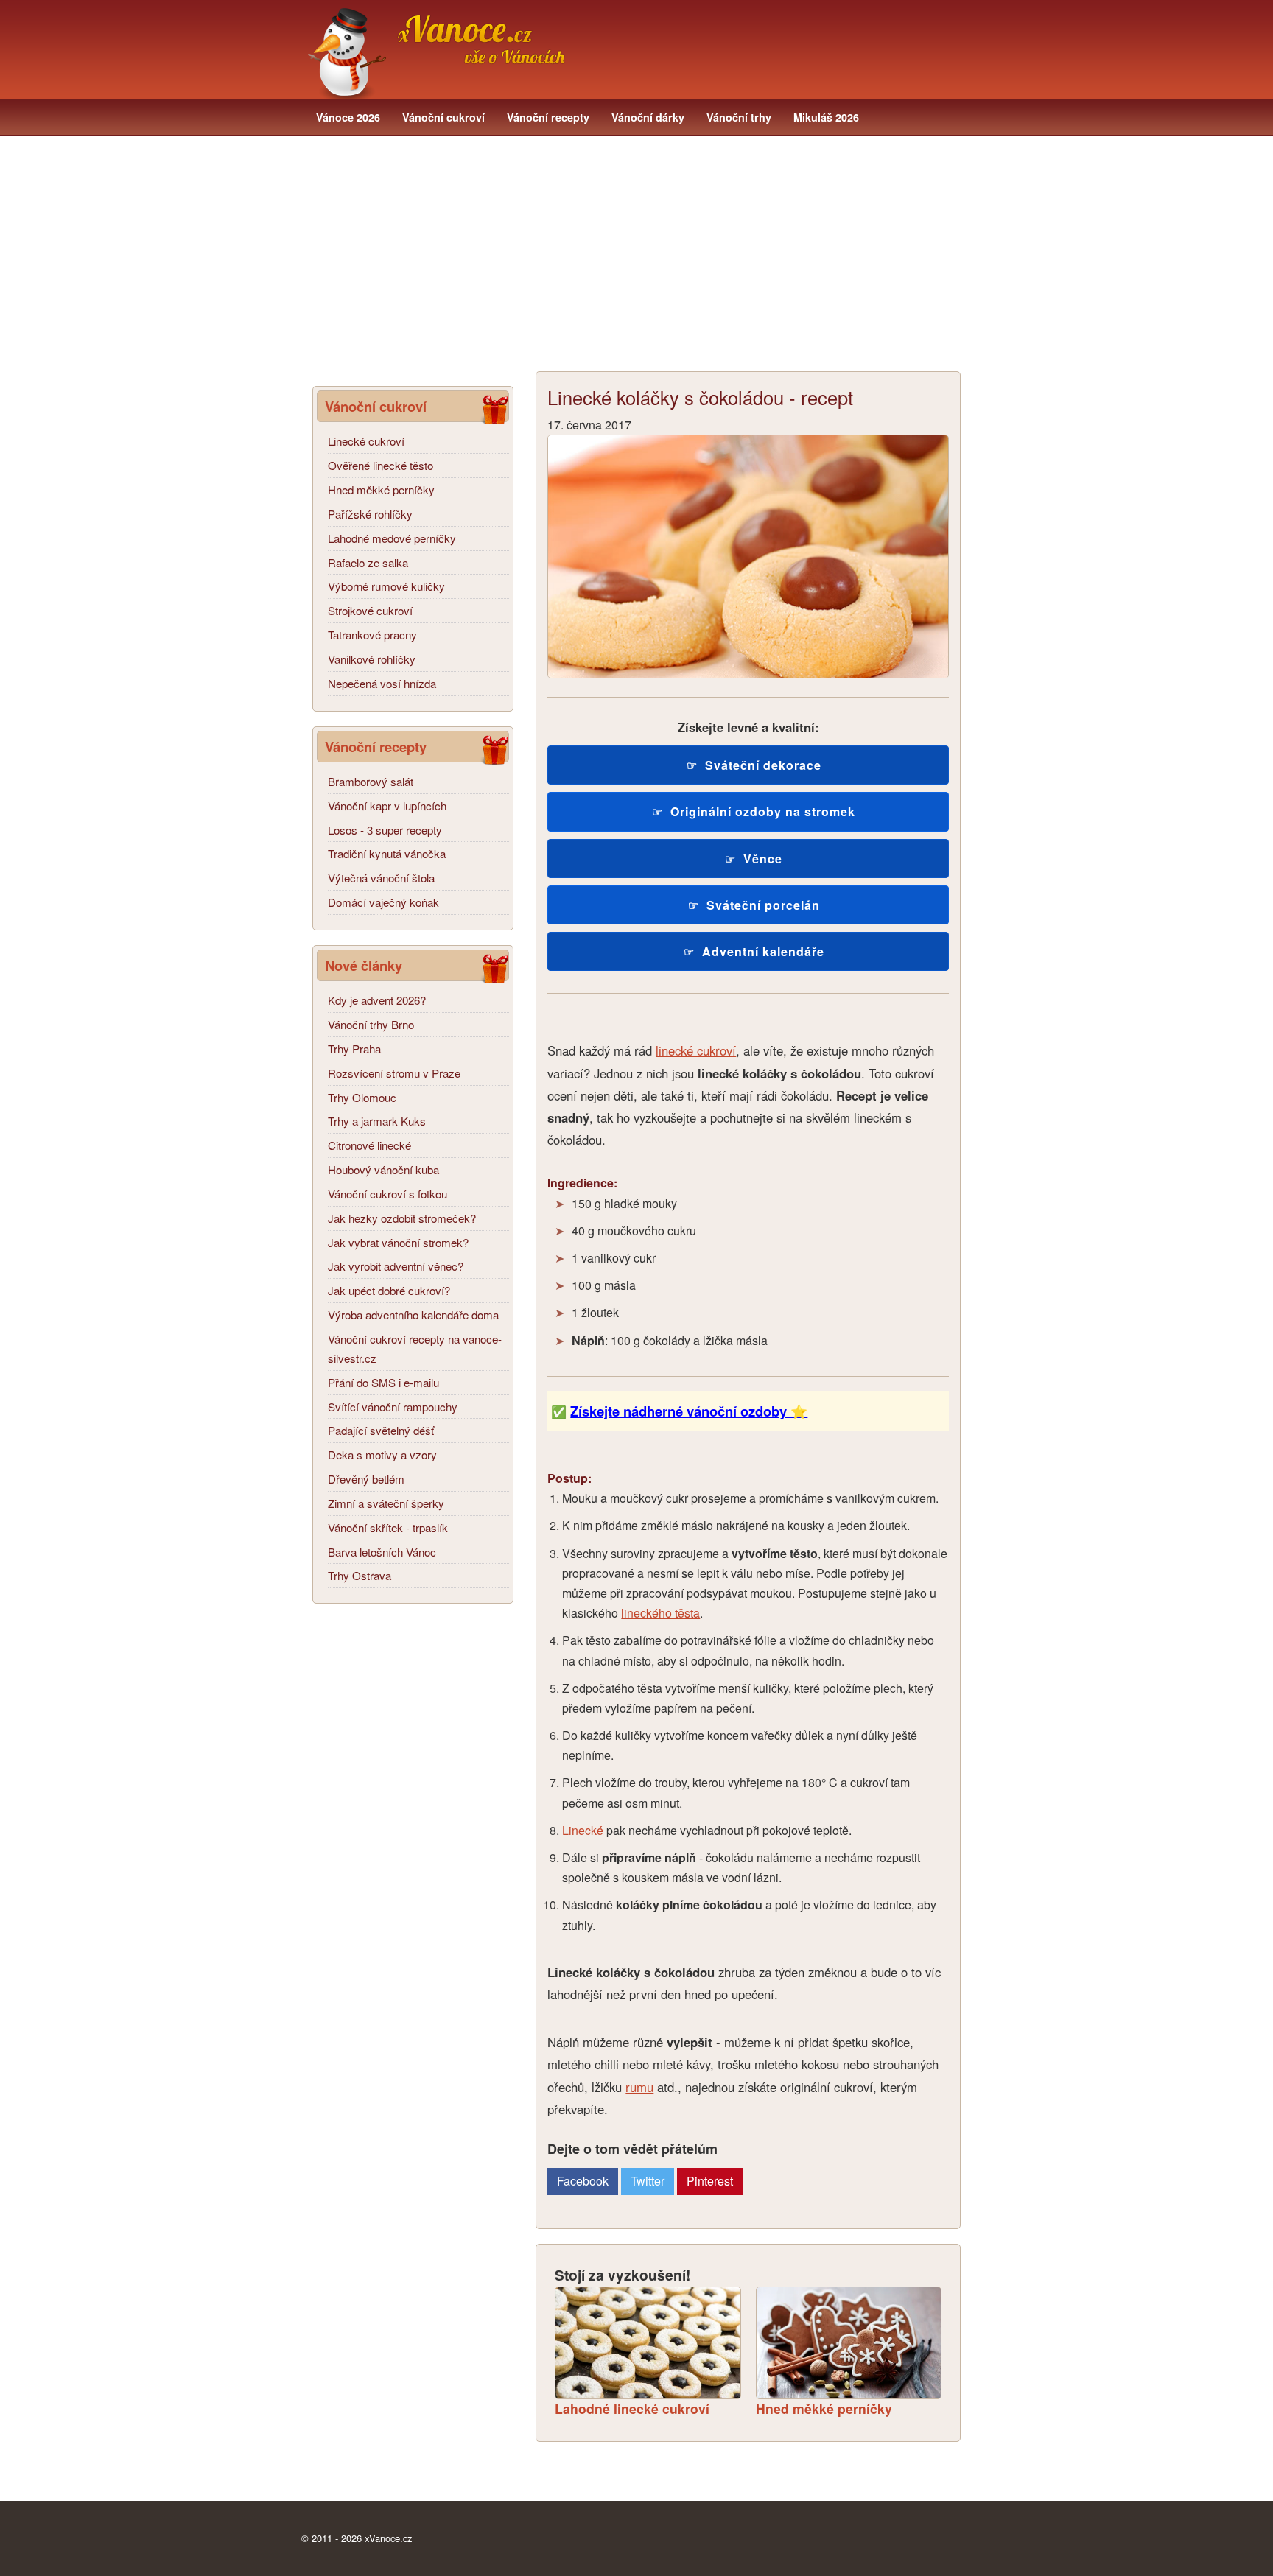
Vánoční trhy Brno (371, 1024)
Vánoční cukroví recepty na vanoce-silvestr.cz (415, 1348)
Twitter (648, 2181)
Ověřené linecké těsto (381, 465)
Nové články (364, 965)
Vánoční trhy (739, 117)
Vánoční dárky (648, 117)
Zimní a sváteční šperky (386, 1503)
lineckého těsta (660, 1613)
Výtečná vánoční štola (381, 878)
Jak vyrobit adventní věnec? (396, 1266)
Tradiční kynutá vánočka (387, 853)
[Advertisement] (636, 253)
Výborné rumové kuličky (386, 586)
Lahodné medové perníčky (392, 538)
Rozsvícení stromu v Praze (394, 1073)
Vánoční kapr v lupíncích (387, 806)
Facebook (583, 2181)
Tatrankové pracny (372, 635)
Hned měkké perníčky (381, 489)
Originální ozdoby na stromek (763, 811)
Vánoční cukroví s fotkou (387, 1194)
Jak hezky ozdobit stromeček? (402, 1218)
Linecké (583, 1830)
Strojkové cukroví (370, 610)
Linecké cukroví (366, 441)
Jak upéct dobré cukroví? (389, 1290)
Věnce (763, 859)
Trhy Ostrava (360, 1575)
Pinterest (710, 2181)
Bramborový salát (371, 781)
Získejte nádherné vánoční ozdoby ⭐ (689, 1411)
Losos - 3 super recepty (385, 830)
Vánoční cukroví (443, 117)
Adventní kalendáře (763, 951)
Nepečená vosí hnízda (382, 683)
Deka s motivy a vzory (382, 1454)
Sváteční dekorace (763, 765)
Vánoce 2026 (348, 117)
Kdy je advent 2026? (377, 1000)
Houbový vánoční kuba (383, 1169)
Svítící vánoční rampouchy (393, 1407)
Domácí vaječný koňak (383, 902)
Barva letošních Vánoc (382, 1552)
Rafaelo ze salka (368, 562)
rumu (639, 2087)
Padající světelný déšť (381, 1430)
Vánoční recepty (548, 117)
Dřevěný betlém (366, 1479)
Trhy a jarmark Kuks (377, 1121)
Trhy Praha (354, 1049)
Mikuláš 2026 (826, 117)
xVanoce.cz (388, 2538)
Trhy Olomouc (362, 1097)
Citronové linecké (369, 1145)
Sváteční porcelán (763, 905)
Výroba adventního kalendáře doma (413, 1315)
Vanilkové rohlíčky (372, 659)
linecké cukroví (696, 1050)
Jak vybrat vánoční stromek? (398, 1242)
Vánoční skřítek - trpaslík (388, 1527)
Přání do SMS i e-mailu (383, 1382)
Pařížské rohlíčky (370, 514)
